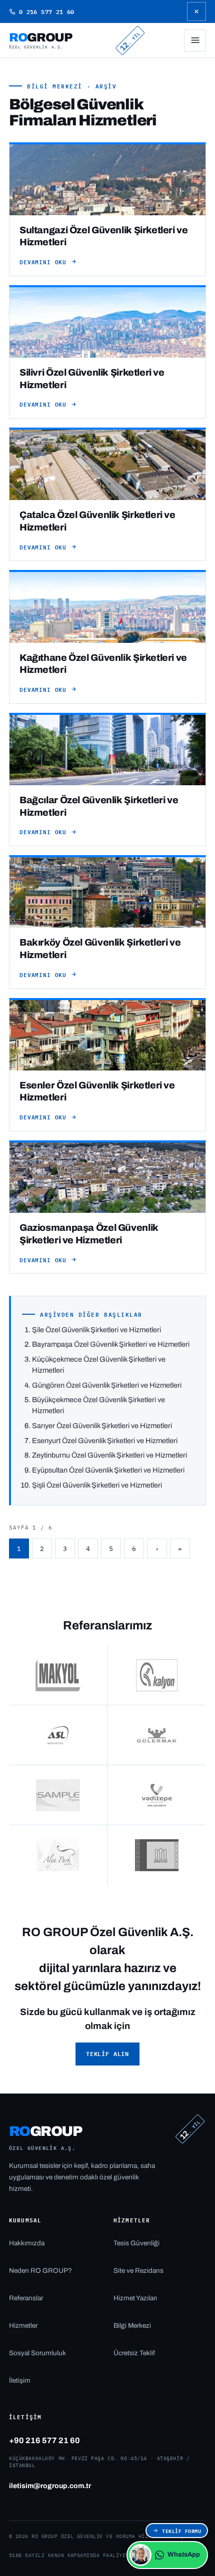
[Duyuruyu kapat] (196, 11)
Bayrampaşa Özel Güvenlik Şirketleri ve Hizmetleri (111, 1344)
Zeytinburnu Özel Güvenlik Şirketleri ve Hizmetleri (109, 1455)
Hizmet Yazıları (135, 2298)
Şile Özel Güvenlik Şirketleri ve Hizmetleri (96, 1330)
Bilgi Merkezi (132, 2325)
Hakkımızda (27, 2243)
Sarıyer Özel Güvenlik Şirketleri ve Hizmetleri (102, 1426)
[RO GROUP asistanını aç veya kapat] (140, 2555)
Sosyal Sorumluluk (37, 2353)
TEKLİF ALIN (107, 2054)
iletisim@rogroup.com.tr (50, 2486)
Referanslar (26, 2298)
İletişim (20, 2380)
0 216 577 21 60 (46, 11)
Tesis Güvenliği (136, 2243)
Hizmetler (23, 2325)
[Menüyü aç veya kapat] (195, 40)
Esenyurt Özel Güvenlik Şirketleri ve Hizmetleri (105, 1441)
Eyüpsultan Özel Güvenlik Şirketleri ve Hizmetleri (108, 1470)
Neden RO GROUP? (40, 2271)
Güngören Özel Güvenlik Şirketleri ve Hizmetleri (107, 1385)
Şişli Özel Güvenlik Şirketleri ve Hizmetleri (97, 1485)
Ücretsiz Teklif (134, 2353)
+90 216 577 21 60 (44, 2440)
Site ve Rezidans (138, 2271)
